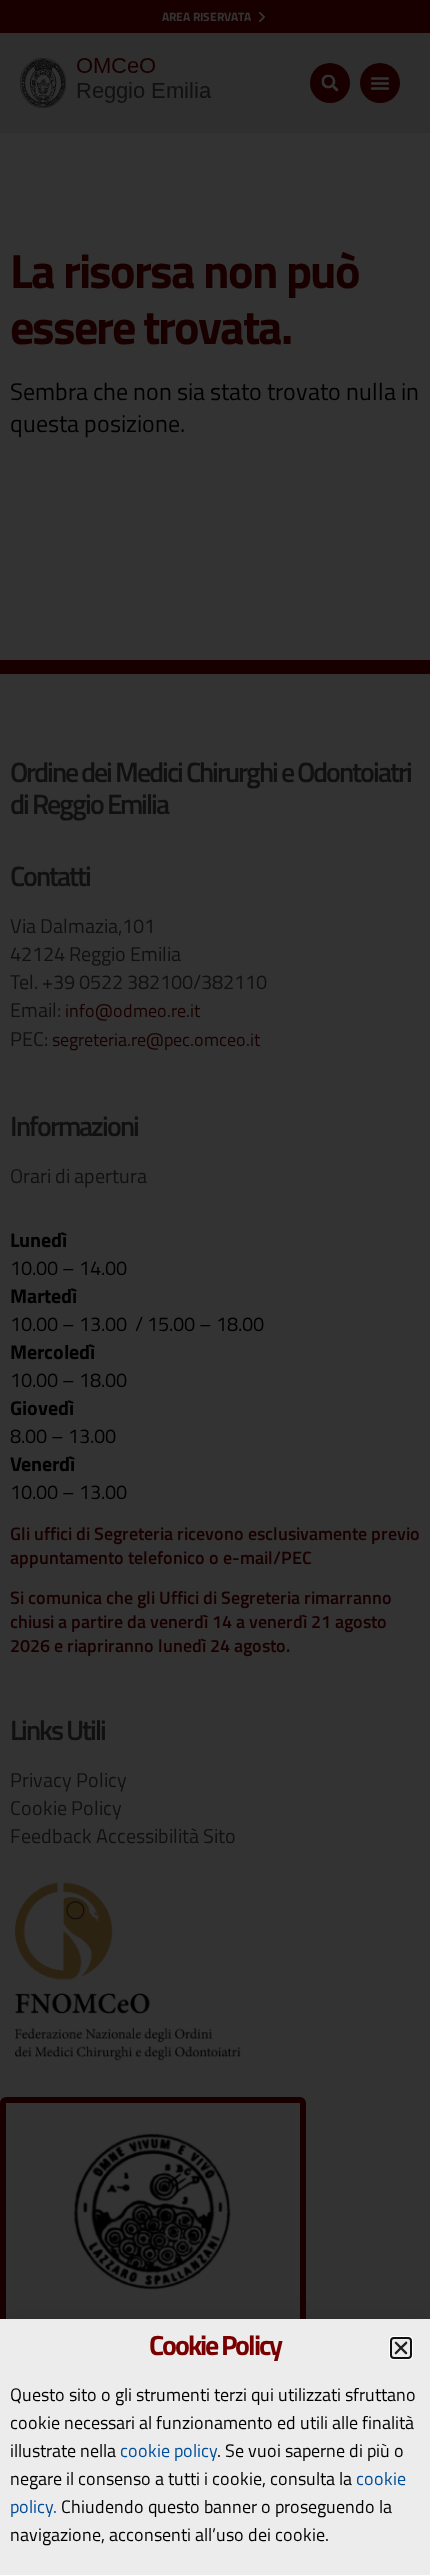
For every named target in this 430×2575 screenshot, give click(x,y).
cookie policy (168, 2450)
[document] (215, 1287)
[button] (401, 2348)
